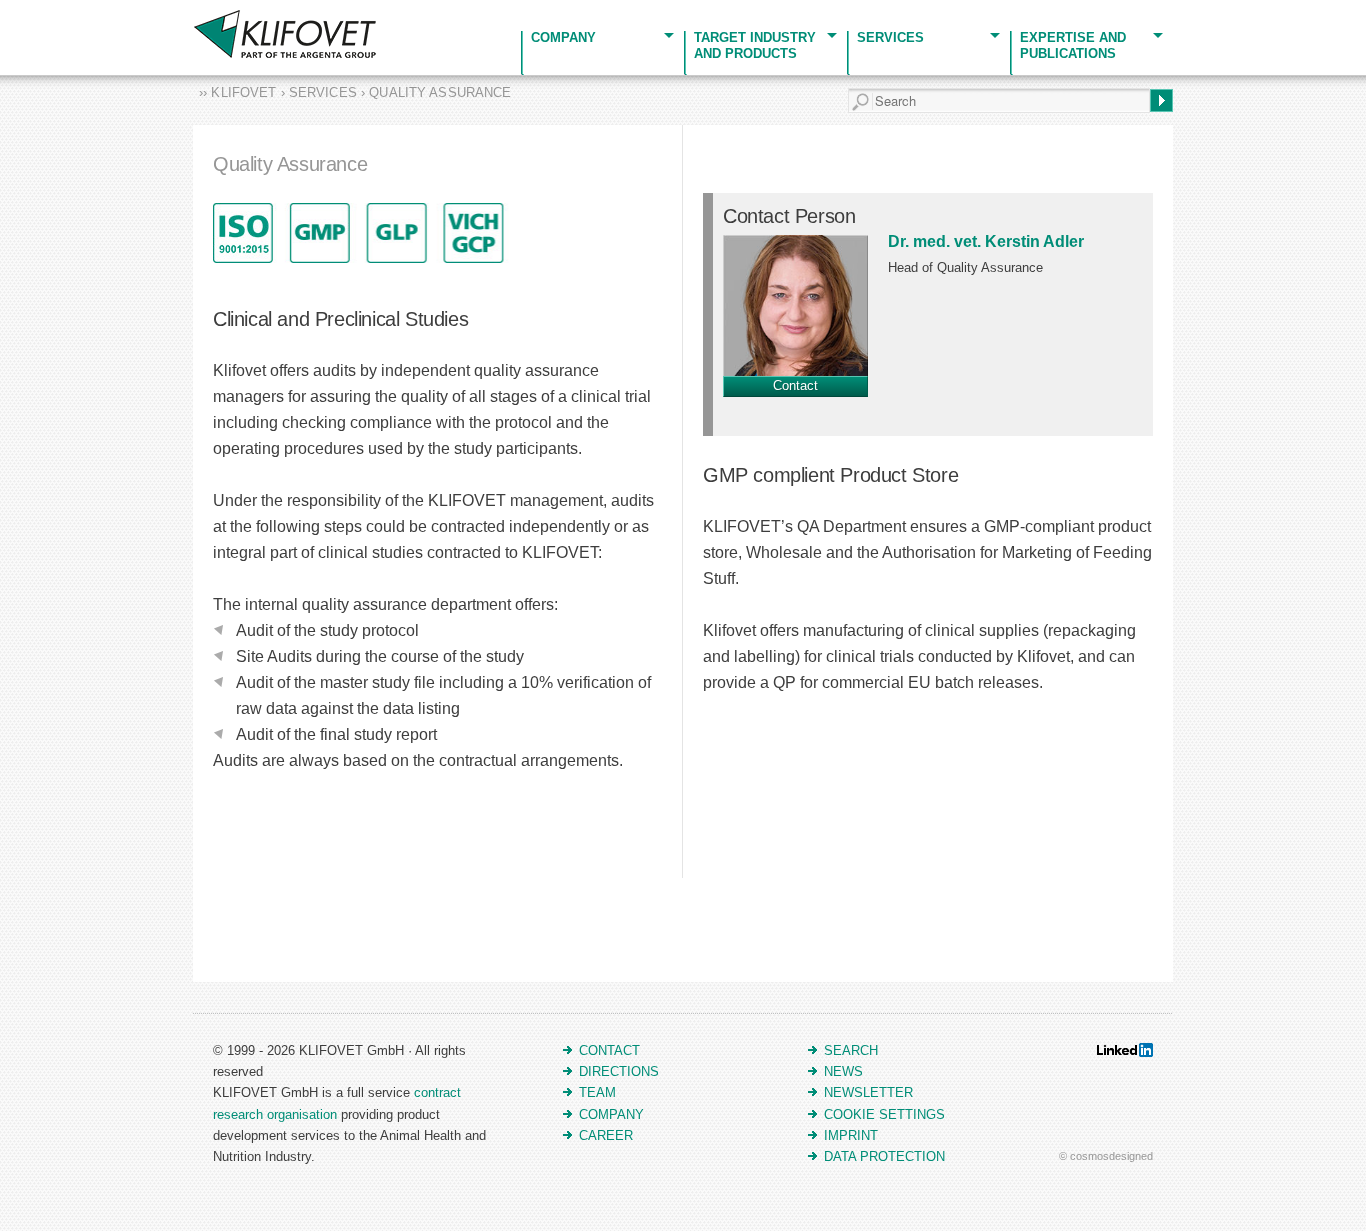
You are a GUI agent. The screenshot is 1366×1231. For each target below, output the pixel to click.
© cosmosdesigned (1106, 1156)
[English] (12, 13)
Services (890, 37)
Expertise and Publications (1073, 45)
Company (563, 37)
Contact (795, 385)
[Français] (36, 13)
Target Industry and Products (755, 45)
